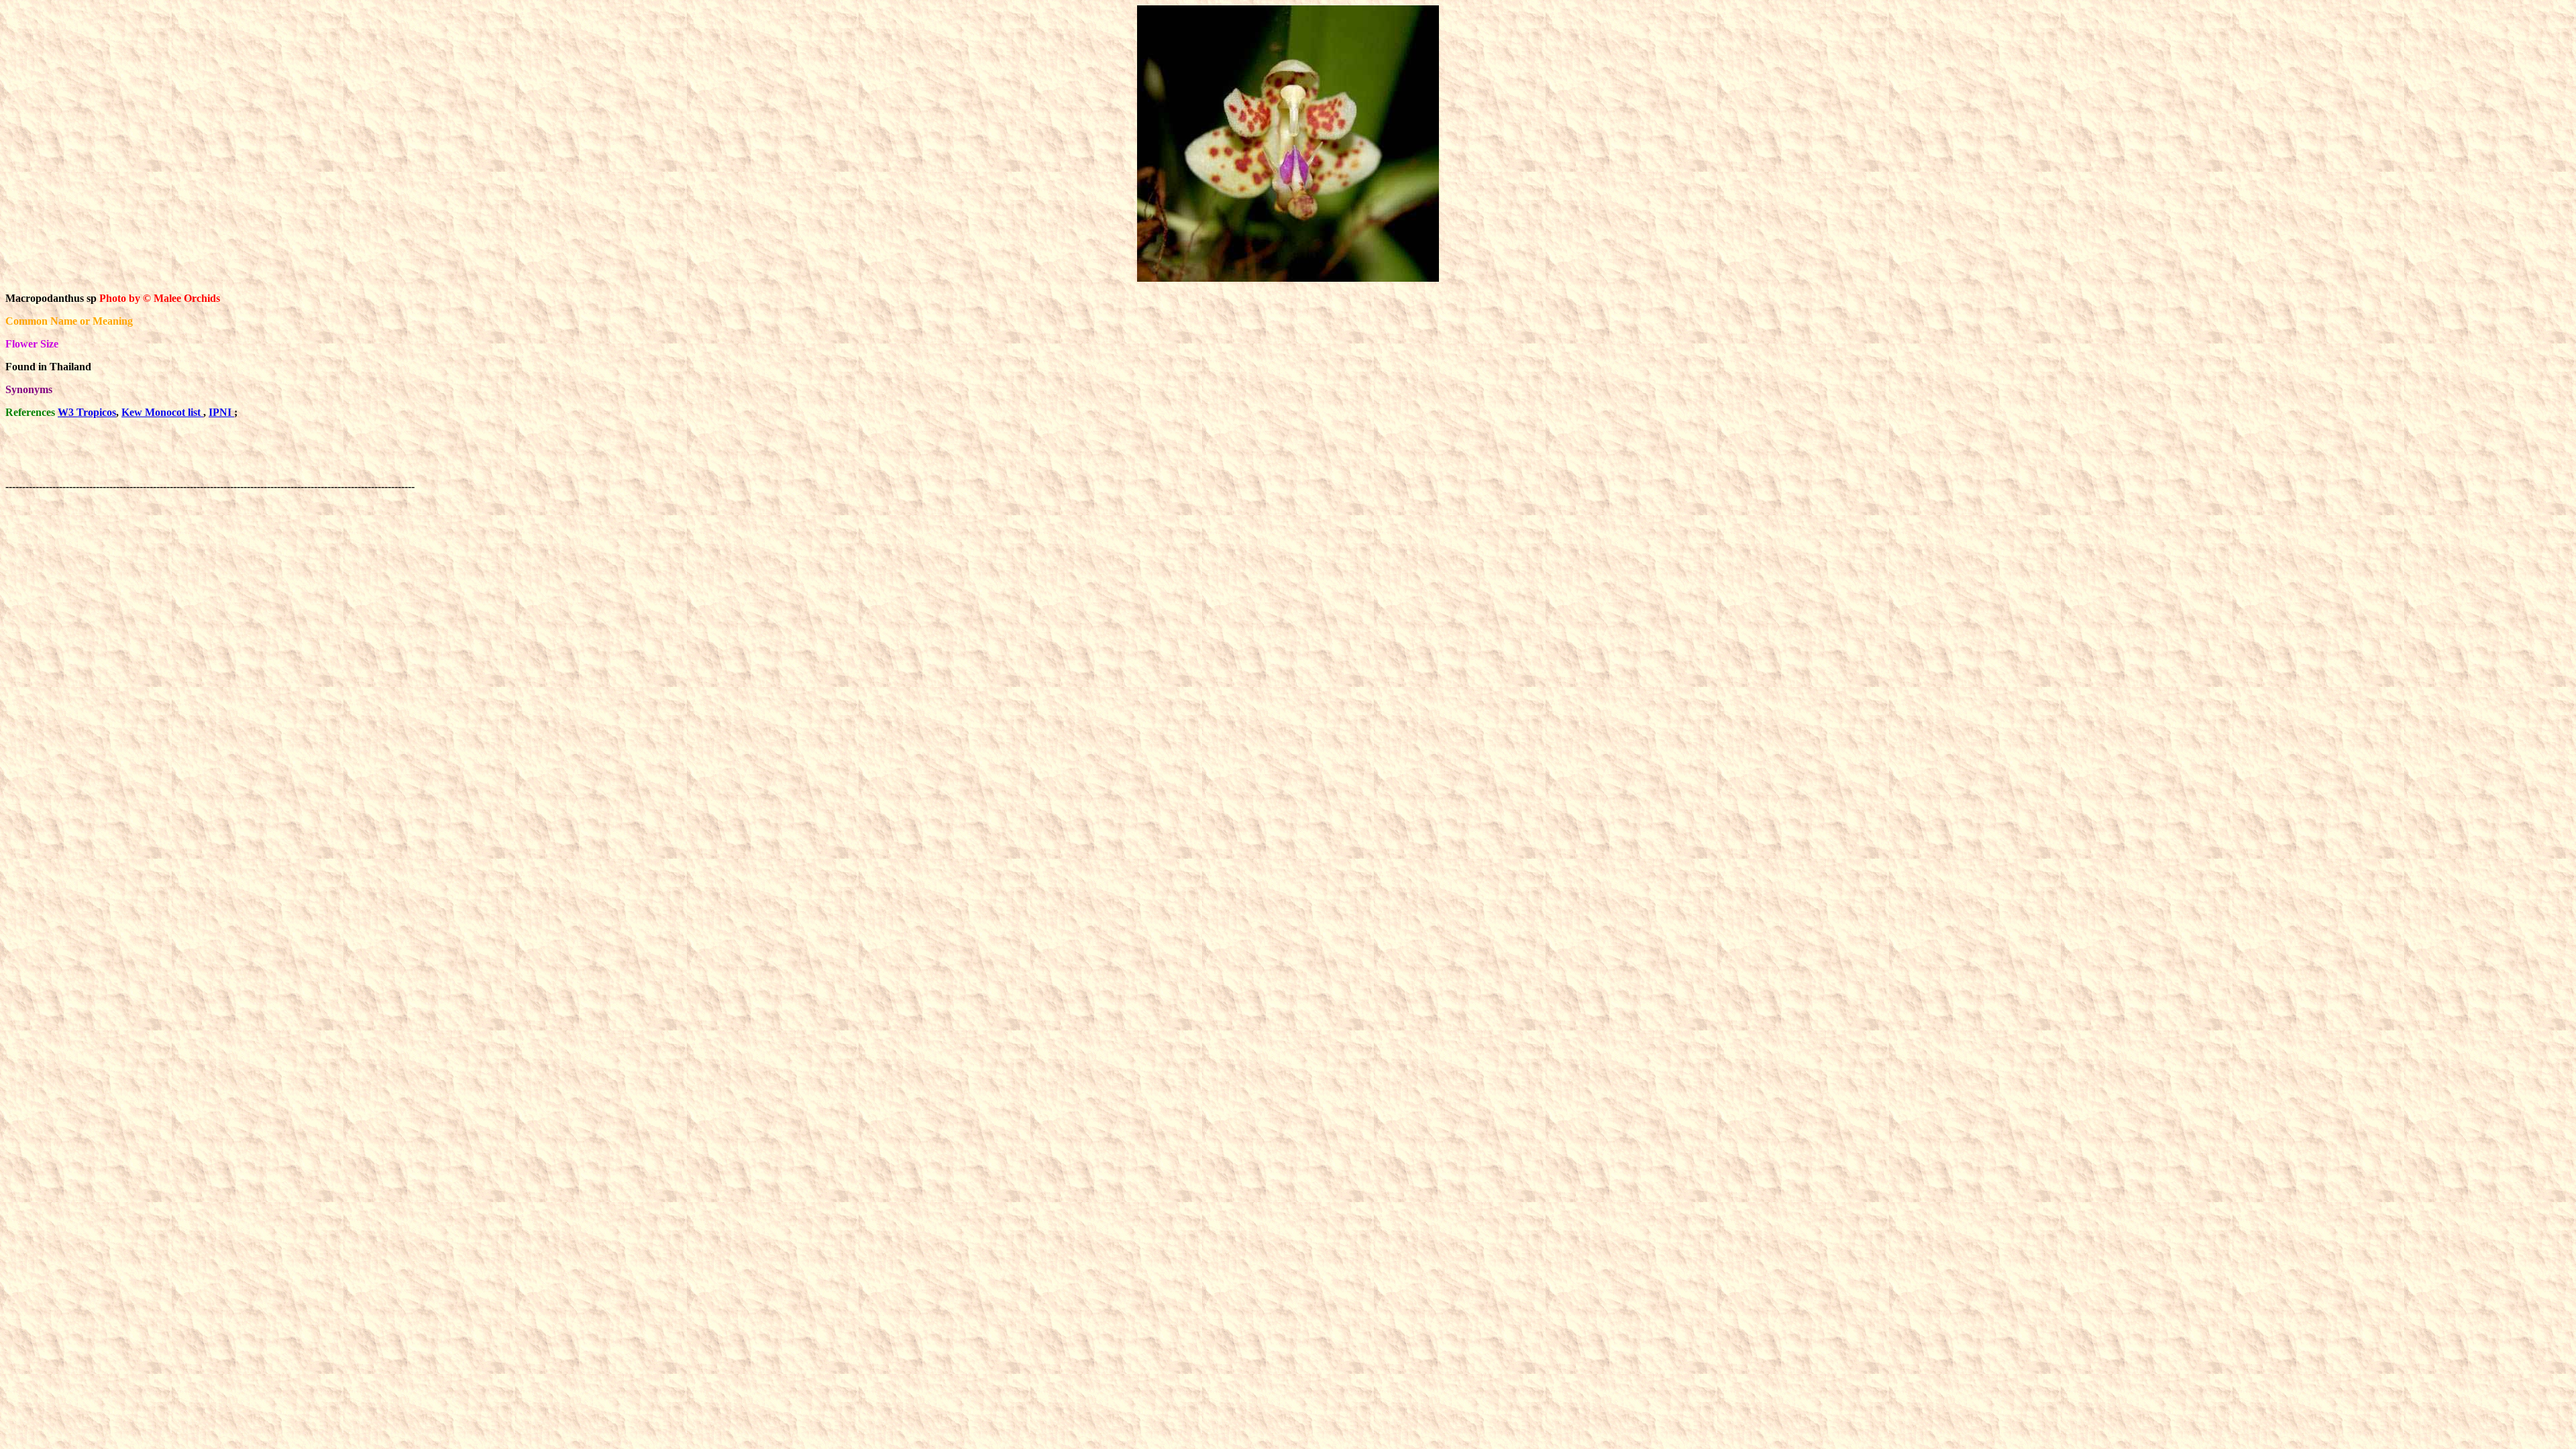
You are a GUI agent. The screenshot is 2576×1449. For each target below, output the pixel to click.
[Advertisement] (661, 460)
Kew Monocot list (162, 412)
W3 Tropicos (87, 412)
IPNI (221, 412)
